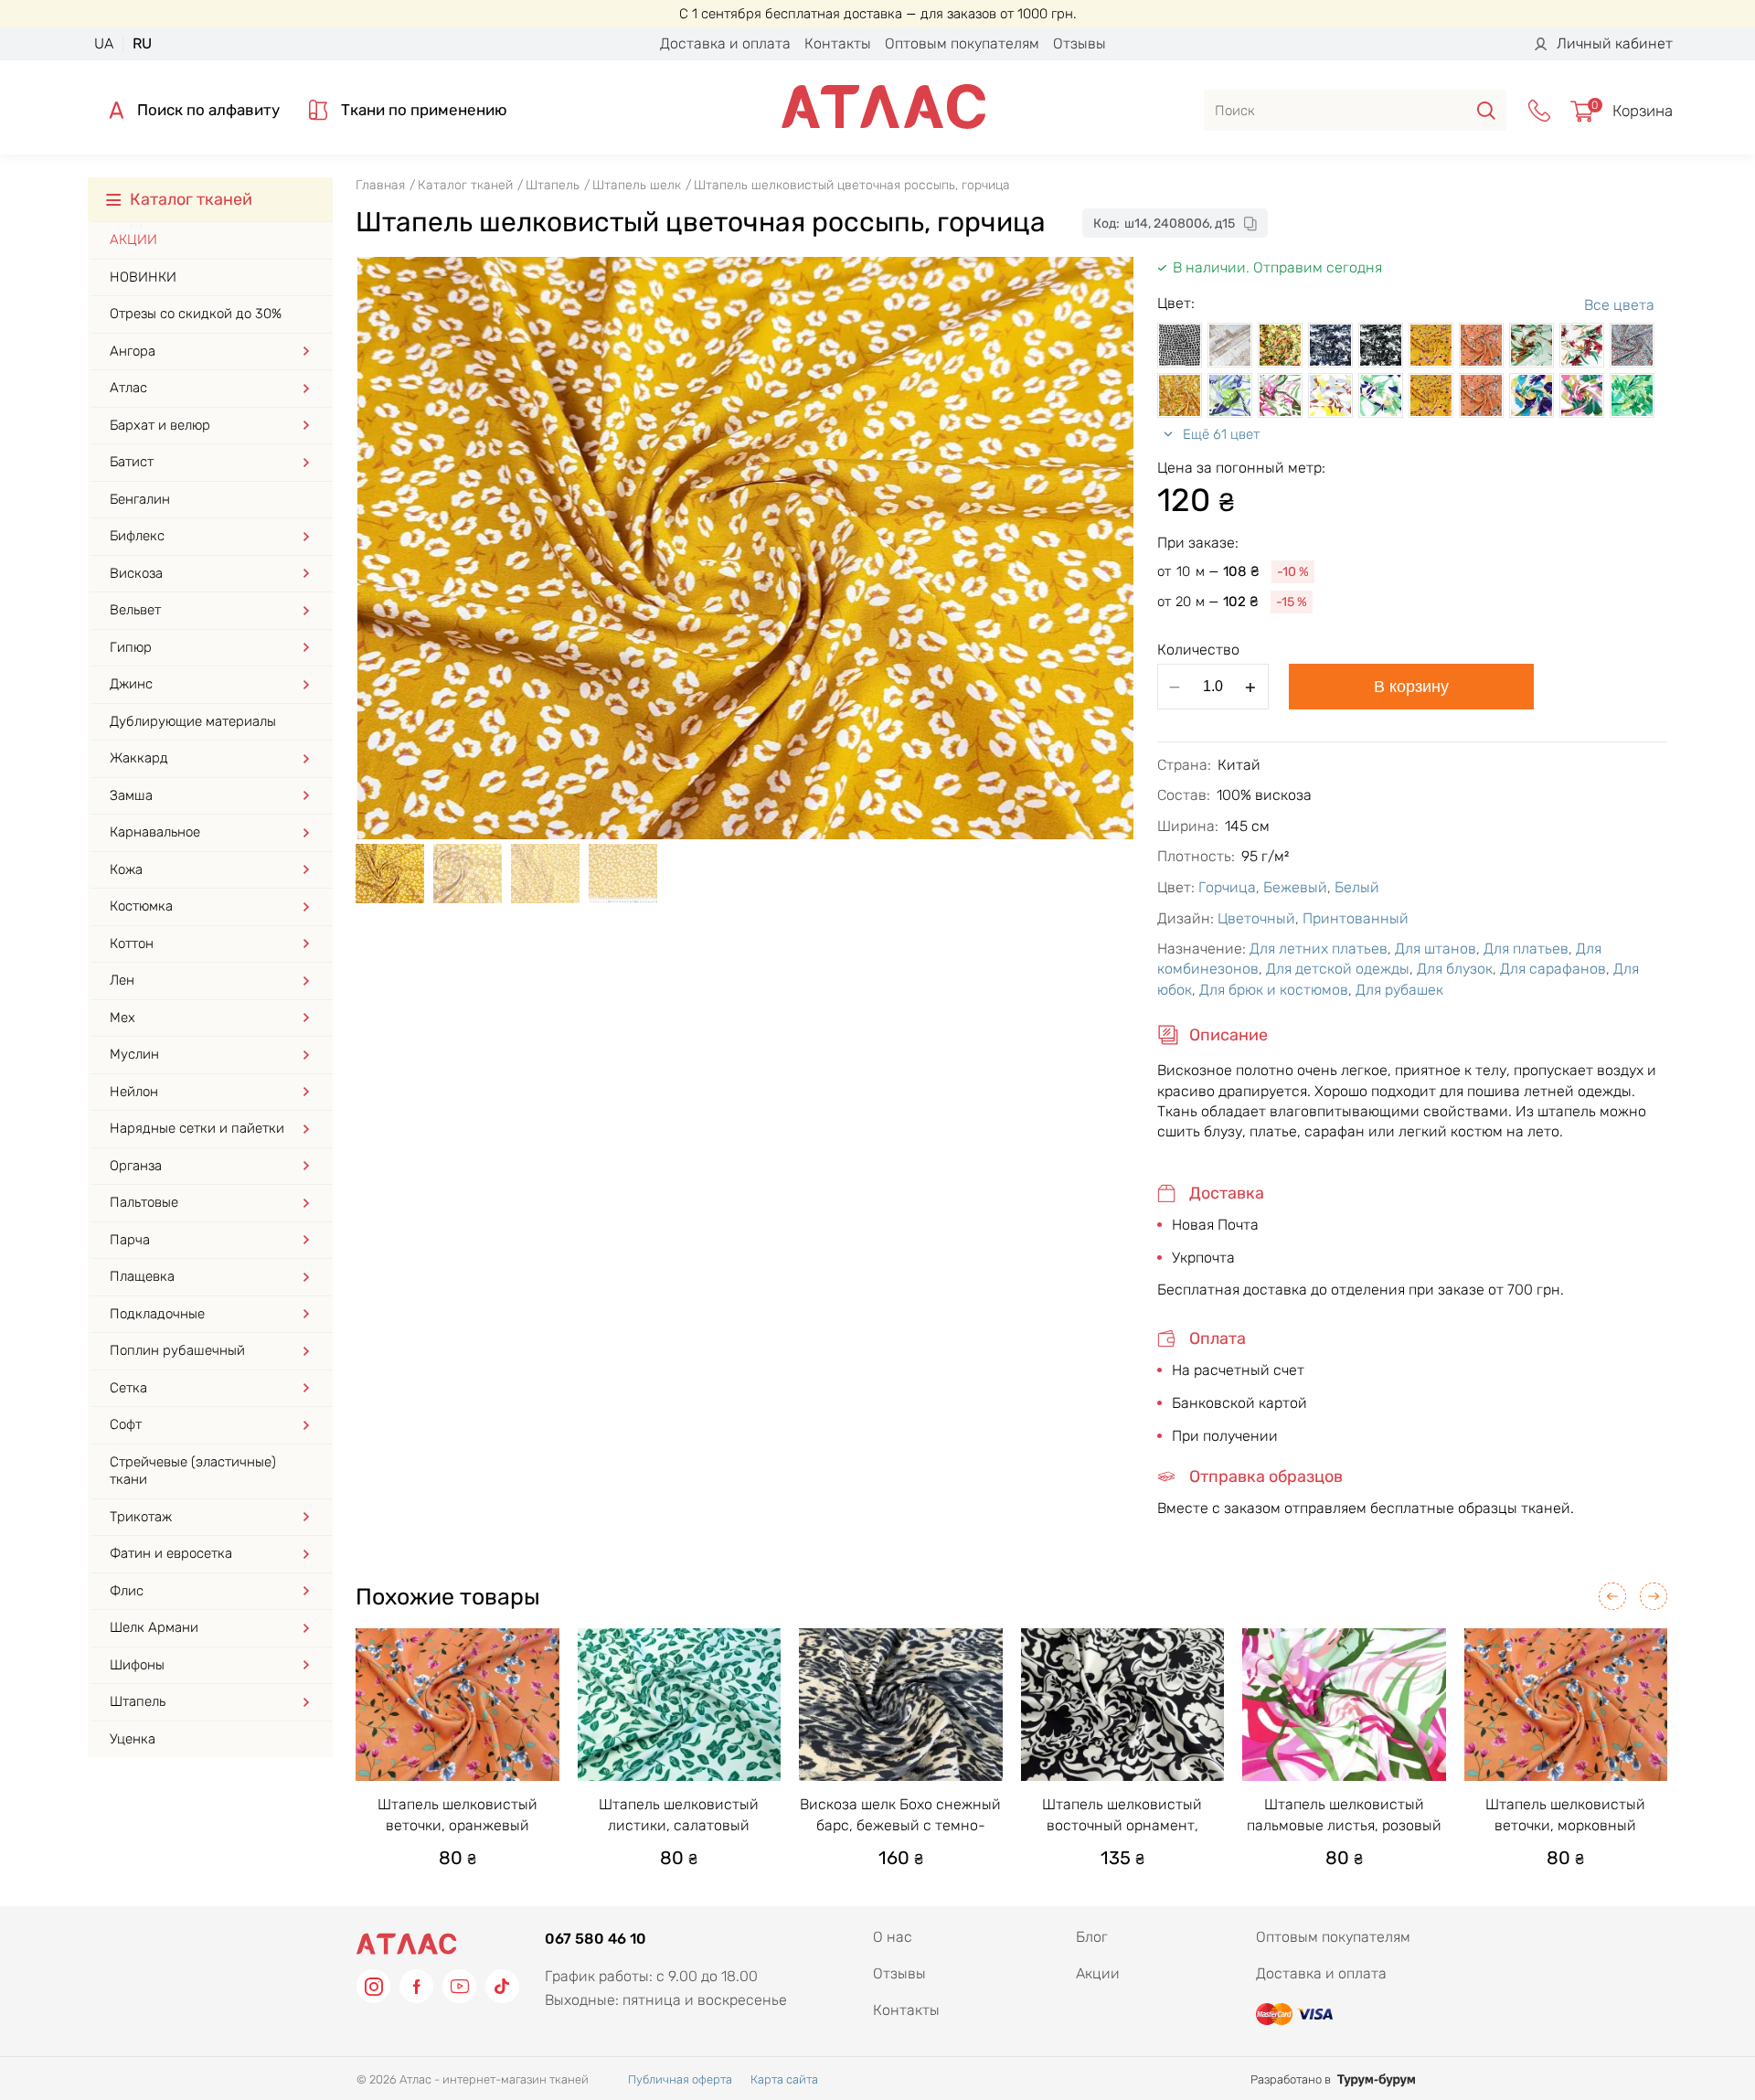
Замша (131, 795)
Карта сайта (784, 2079)
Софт (126, 1424)
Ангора (133, 351)
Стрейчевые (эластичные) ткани (193, 1471)
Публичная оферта (680, 2079)
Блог (1092, 1937)
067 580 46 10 (596, 1939)
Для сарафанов (1553, 969)
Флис (127, 1591)
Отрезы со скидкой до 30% (196, 314)
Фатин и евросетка (171, 1553)
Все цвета (1619, 305)
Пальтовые (144, 1202)
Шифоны (137, 1665)
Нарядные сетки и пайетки (197, 1128)
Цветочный (1256, 918)
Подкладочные (157, 1314)
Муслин (134, 1054)
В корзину (1411, 687)
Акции (133, 240)
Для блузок (1455, 969)
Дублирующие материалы (193, 721)
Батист (132, 462)
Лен (122, 980)
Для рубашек (1399, 990)
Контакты (838, 43)
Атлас (128, 388)
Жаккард (139, 758)
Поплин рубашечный (177, 1350)
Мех (122, 1018)
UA (104, 43)
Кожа (126, 869)
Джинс (131, 684)
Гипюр (131, 647)
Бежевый (1295, 887)
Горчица (1227, 887)
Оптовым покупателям (962, 43)
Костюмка (141, 906)
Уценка (133, 1739)
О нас (893, 1937)
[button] (1612, 1596)
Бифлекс (137, 536)
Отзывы (1080, 43)
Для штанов (1436, 949)
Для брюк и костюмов (1274, 990)
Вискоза (136, 573)
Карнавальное (155, 832)
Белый (1357, 887)
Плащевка (142, 1276)
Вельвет (135, 610)
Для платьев (1526, 949)
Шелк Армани (154, 1627)
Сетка (128, 1388)
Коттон (132, 943)
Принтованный (1356, 918)
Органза (136, 1166)
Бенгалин (140, 499)
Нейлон (134, 1092)
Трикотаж (141, 1517)
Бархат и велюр (160, 425)
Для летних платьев (1319, 949)
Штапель (138, 1701)
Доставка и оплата (725, 43)
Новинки (143, 277)
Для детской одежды (1338, 969)
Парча (130, 1240)
